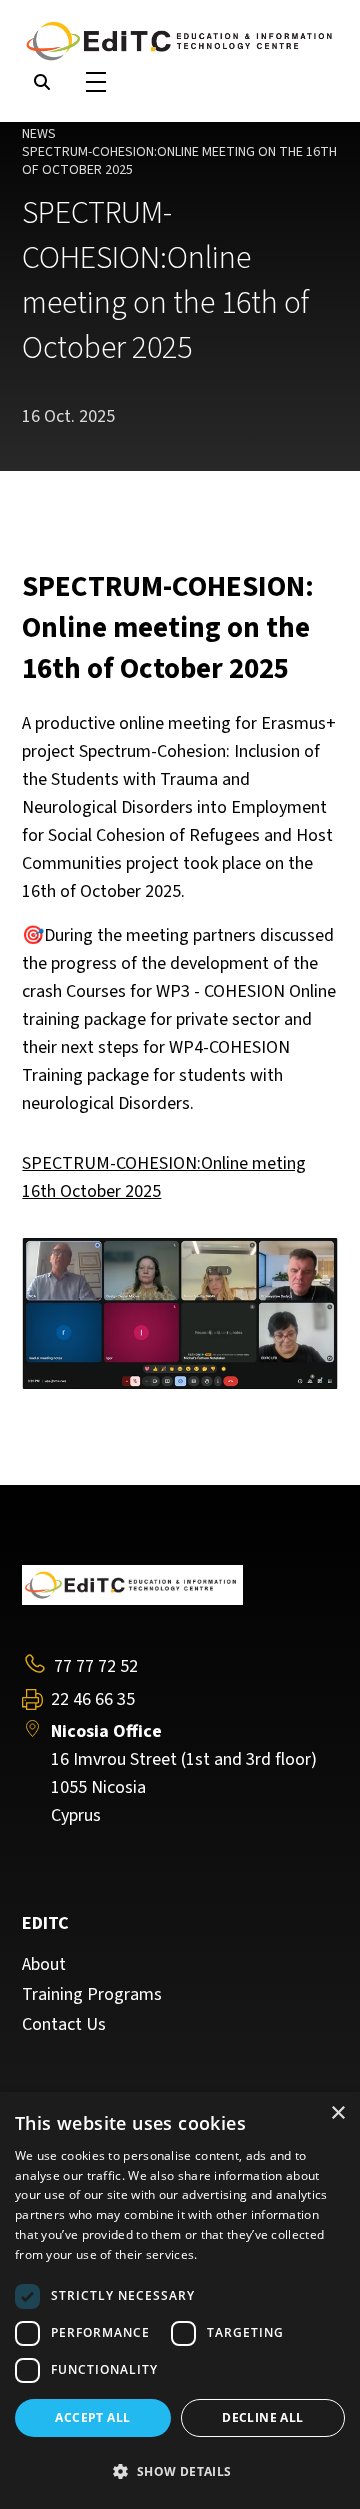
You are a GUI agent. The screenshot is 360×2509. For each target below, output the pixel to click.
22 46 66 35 (93, 1700)
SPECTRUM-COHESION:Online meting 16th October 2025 (164, 1177)
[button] (180, 2472)
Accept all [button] (92, 2417)
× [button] (337, 2113)
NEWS (39, 134)
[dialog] (180, 2300)
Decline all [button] (262, 2417)
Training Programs (92, 1995)
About (44, 1965)
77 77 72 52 (96, 1666)
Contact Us (64, 2025)
